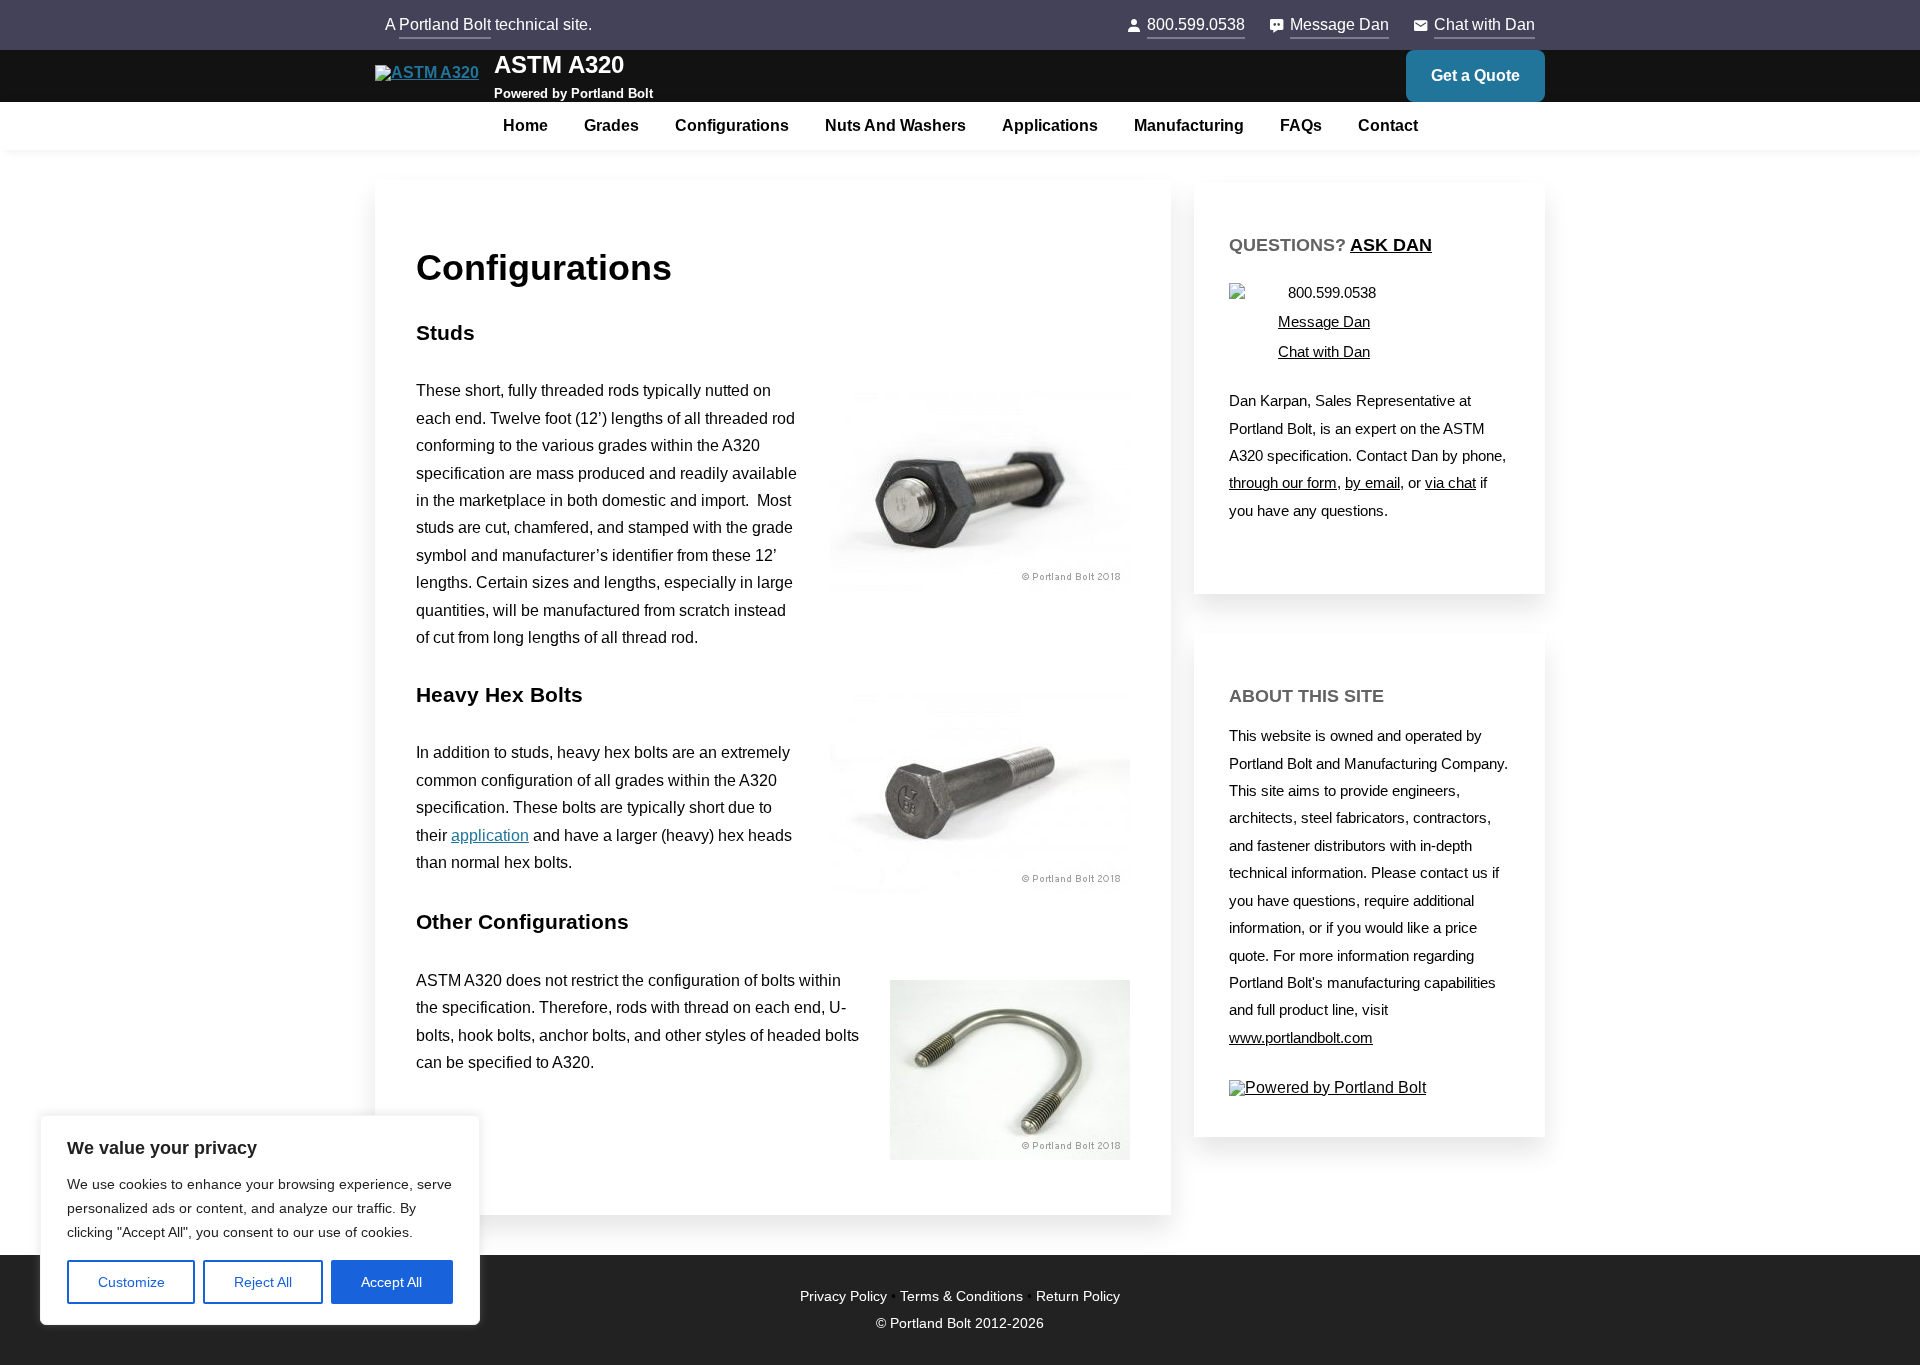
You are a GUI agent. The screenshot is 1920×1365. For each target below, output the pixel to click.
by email (1372, 483)
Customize (131, 1282)
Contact (1388, 125)
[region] (260, 1220)
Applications (1050, 125)
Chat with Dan (1484, 24)
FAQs (1301, 125)
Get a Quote (1475, 75)
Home (525, 125)
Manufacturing (1189, 125)
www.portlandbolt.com (1301, 1038)
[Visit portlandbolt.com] (1369, 1088)
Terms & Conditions (961, 1296)
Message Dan (1339, 24)
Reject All (263, 1282)
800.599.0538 (1196, 24)
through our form (1283, 483)
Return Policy (1078, 1296)
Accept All (391, 1282)
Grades (611, 125)
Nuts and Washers (895, 125)
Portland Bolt (445, 24)
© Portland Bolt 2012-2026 (960, 1323)
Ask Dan (1391, 245)
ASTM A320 (559, 64)
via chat (1450, 483)
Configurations (732, 125)
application (490, 835)
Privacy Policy (843, 1296)
